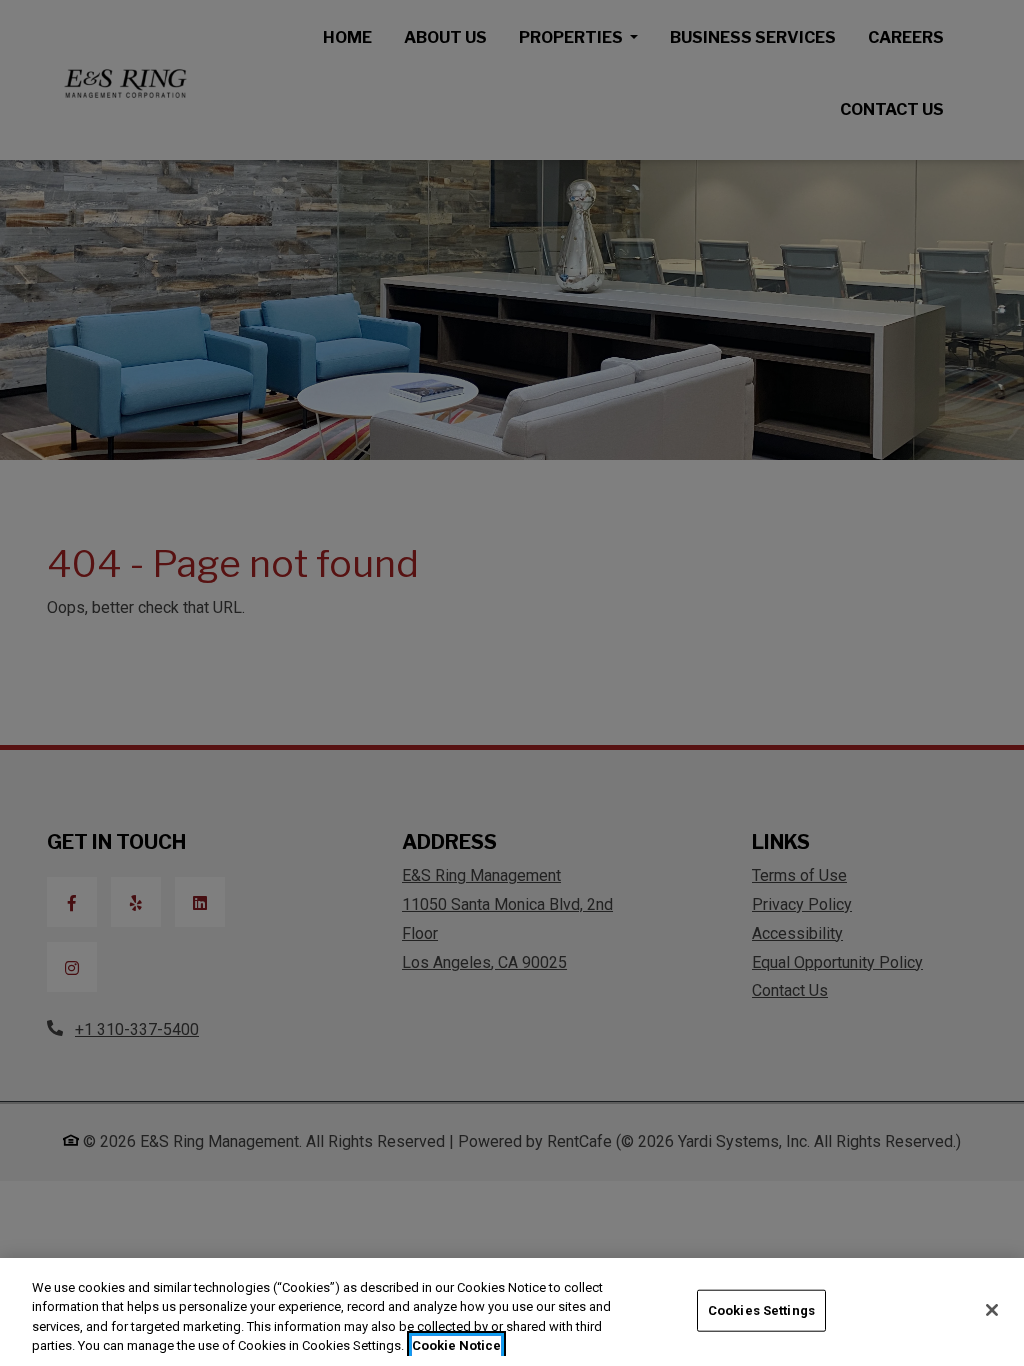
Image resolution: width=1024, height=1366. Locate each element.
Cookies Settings (761, 1310)
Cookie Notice (456, 1345)
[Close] (992, 1310)
